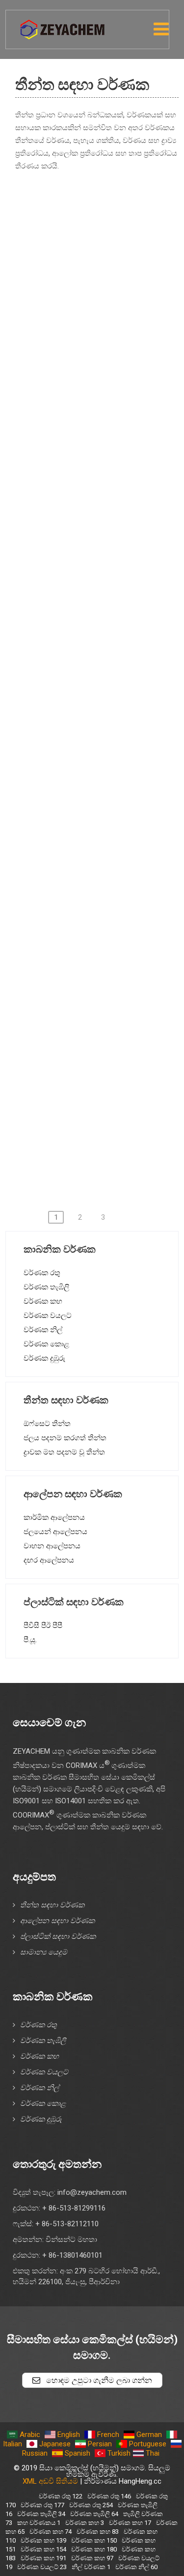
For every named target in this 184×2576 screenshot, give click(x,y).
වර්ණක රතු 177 (42, 2505)
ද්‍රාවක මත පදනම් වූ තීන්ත (64, 1452)
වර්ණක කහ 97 (92, 2558)
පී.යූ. (30, 1640)
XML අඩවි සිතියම (50, 2481)
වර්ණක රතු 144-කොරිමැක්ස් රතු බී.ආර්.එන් (107, 578)
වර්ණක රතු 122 (61, 2496)
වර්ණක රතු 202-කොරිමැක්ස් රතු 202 (93, 949)
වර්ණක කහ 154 (43, 2549)
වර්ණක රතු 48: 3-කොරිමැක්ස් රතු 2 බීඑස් (100, 335)
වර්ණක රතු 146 (109, 2496)
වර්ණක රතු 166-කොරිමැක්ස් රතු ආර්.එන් (103, 695)
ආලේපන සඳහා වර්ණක (57, 1921)
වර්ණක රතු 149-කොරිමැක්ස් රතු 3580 (96, 656)
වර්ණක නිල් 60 (136, 2567)
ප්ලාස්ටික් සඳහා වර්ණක (58, 1936)
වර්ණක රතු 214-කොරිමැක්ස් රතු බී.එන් (99, 1076)
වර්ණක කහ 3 (85, 2523)
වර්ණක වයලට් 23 (42, 2567)
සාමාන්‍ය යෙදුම (44, 1952)
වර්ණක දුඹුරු (44, 1358)
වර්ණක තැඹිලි (46, 1287)
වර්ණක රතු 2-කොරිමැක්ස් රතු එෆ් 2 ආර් (106, 257)
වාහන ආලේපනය (52, 1546)
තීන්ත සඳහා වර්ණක (52, 1905)
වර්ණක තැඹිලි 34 (41, 2514)
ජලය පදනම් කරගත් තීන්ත (65, 1438)
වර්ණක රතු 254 (91, 2505)
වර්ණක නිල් (43, 1330)
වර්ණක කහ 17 (130, 2523)
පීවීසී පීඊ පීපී (43, 1625)
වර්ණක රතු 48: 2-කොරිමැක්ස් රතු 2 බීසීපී (100, 296)
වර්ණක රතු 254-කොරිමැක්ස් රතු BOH (95, 1154)
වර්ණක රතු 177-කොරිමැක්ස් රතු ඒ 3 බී (98, 822)
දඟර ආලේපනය (49, 1560)
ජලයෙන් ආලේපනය (55, 1532)
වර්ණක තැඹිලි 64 (94, 2514)
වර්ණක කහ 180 (94, 2549)
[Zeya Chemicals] (63, 24)
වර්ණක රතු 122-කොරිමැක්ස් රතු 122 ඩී (98, 539)
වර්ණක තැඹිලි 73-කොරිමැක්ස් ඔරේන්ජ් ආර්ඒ (80, 213)
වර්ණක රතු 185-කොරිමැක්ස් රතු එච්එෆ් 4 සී (88, 905)
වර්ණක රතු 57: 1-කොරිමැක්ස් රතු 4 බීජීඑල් (104, 462)
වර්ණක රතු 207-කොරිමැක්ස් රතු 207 (93, 988)
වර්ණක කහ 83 (98, 2532)
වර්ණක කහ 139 (43, 2540)
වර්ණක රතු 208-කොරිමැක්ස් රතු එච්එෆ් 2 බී (88, 1032)
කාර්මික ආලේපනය (54, 1517)
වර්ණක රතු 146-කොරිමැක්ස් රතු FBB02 (99, 617)
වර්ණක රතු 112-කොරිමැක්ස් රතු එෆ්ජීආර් (104, 501)
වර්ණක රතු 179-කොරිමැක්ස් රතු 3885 (96, 861)
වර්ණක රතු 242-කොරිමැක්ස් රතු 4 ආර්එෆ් (104, 1115)
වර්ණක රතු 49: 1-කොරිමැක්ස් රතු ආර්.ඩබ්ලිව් (72, 379)
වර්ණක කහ (43, 1301)
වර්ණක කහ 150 (94, 2540)
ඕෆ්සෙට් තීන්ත (47, 1424)
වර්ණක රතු (42, 1273)
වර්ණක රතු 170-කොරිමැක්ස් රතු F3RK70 (101, 733)
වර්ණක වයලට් (48, 1316)
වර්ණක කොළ (46, 1344)
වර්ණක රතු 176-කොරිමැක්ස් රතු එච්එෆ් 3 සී (88, 778)
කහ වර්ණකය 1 (39, 2523)
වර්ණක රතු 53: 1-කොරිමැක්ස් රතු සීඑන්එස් (105, 423)
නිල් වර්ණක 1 (91, 2567)
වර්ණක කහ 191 (43, 2558)
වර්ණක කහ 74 (51, 2532)
